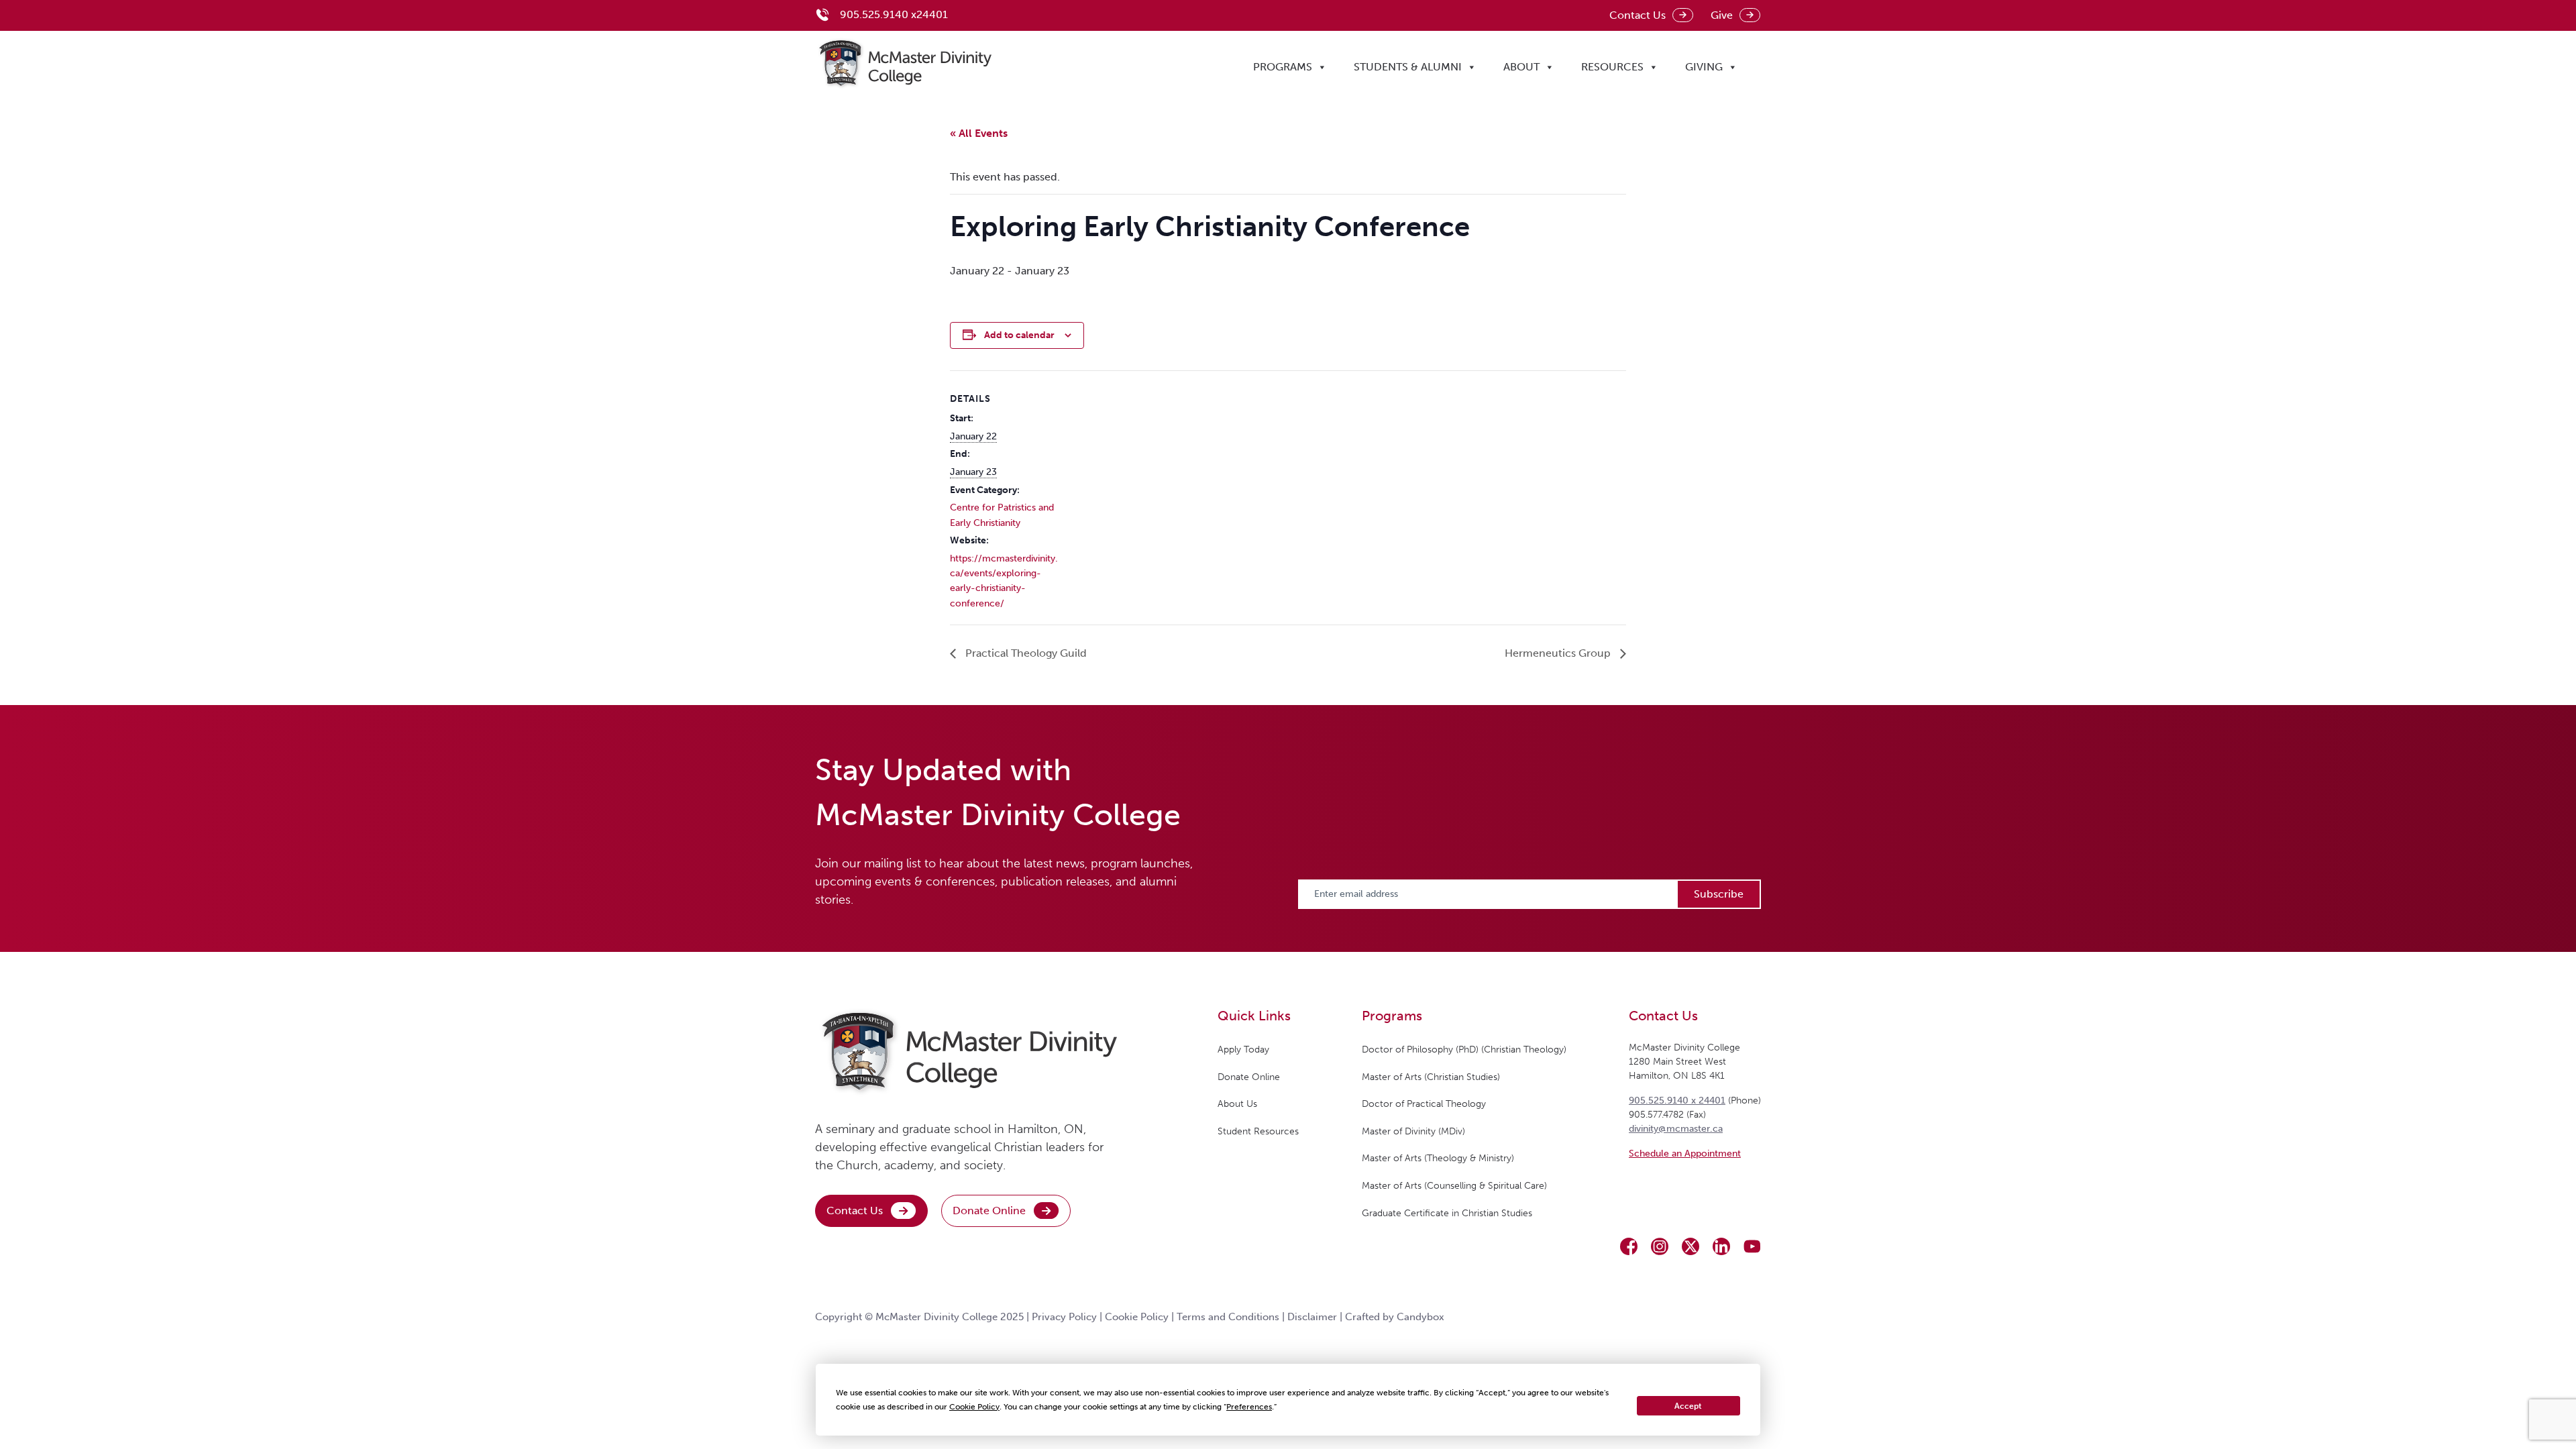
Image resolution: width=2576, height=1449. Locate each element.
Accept (1688, 1406)
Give (1722, 15)
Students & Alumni (1408, 67)
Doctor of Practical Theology (1424, 1104)
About (1521, 67)
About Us (1237, 1104)
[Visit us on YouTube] (1752, 1246)
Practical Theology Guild (1025, 653)
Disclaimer (1312, 1317)
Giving (1704, 67)
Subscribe (1719, 894)
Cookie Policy (1137, 1317)
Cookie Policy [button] (974, 1407)
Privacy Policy (1064, 1317)
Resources (1612, 67)
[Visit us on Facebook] (1629, 1246)
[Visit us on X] (1690, 1246)
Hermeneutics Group (1559, 653)
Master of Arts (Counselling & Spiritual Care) (1454, 1186)
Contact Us (1638, 15)
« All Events (979, 133)
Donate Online (989, 1211)
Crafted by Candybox (1395, 1317)
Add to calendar (1019, 335)
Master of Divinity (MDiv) (1413, 1131)
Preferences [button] (1249, 1407)
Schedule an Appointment (1685, 1153)
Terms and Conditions (1228, 1317)
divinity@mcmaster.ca (1676, 1129)
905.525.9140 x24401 (894, 14)
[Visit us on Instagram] (1660, 1246)
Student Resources (1258, 1131)
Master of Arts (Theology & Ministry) (1438, 1158)
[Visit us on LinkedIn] (1721, 1246)
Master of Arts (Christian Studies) (1431, 1077)
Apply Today (1243, 1050)
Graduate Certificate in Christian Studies (1447, 1213)
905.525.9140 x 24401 (1677, 1101)
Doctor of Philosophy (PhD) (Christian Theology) (1464, 1050)
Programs (1283, 67)
